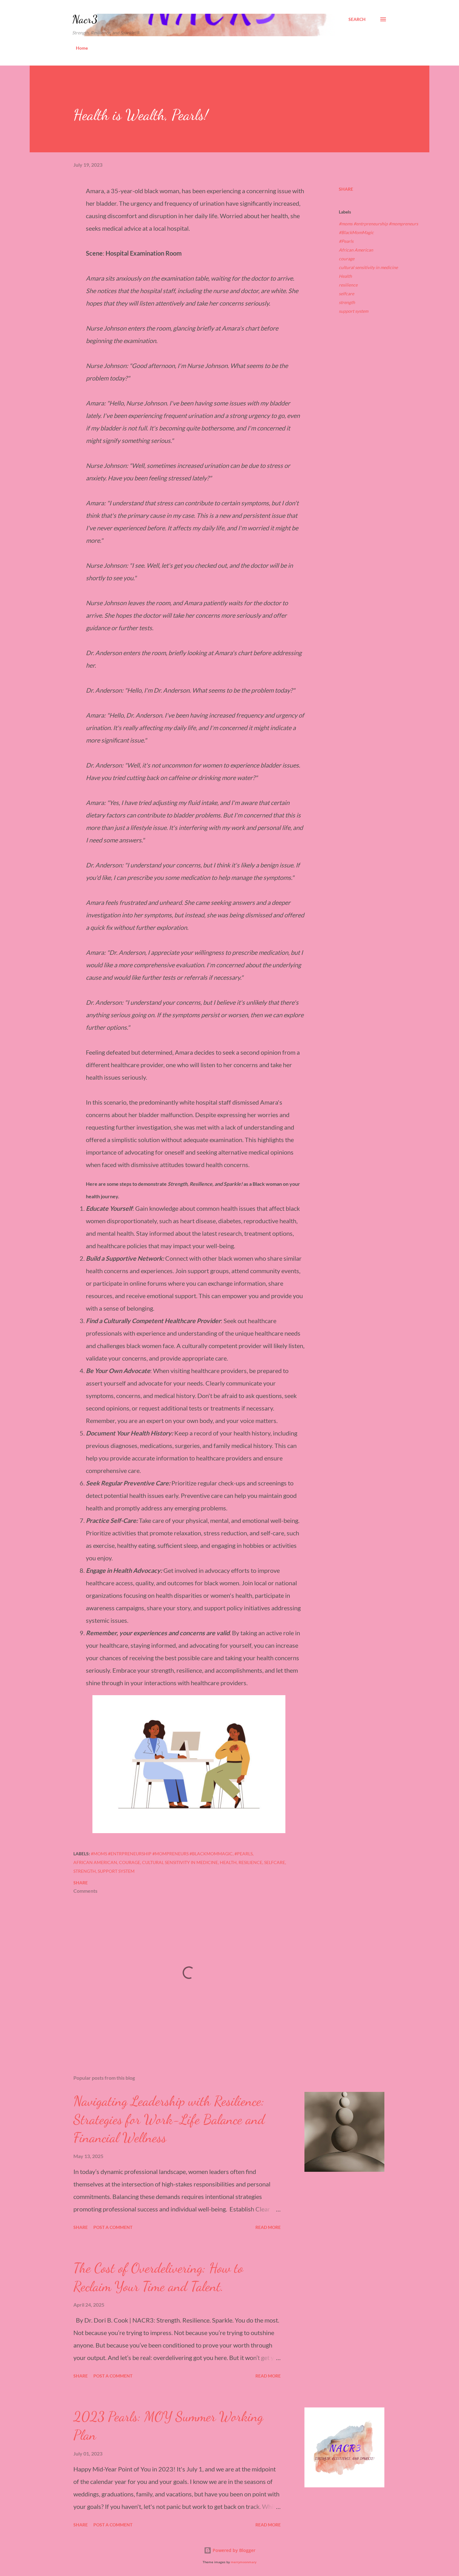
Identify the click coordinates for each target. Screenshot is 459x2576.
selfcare (346, 294)
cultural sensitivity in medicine (368, 267)
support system (353, 311)
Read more (268, 2227)
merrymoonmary (244, 2562)
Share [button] (346, 189)
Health (345, 276)
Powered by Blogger (233, 2550)
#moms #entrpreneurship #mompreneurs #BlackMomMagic (378, 228)
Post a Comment (113, 2227)
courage (347, 259)
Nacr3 (85, 19)
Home (82, 48)
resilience (348, 285)
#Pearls (346, 241)
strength (347, 302)
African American (356, 250)
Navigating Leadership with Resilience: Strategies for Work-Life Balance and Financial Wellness (169, 2119)
